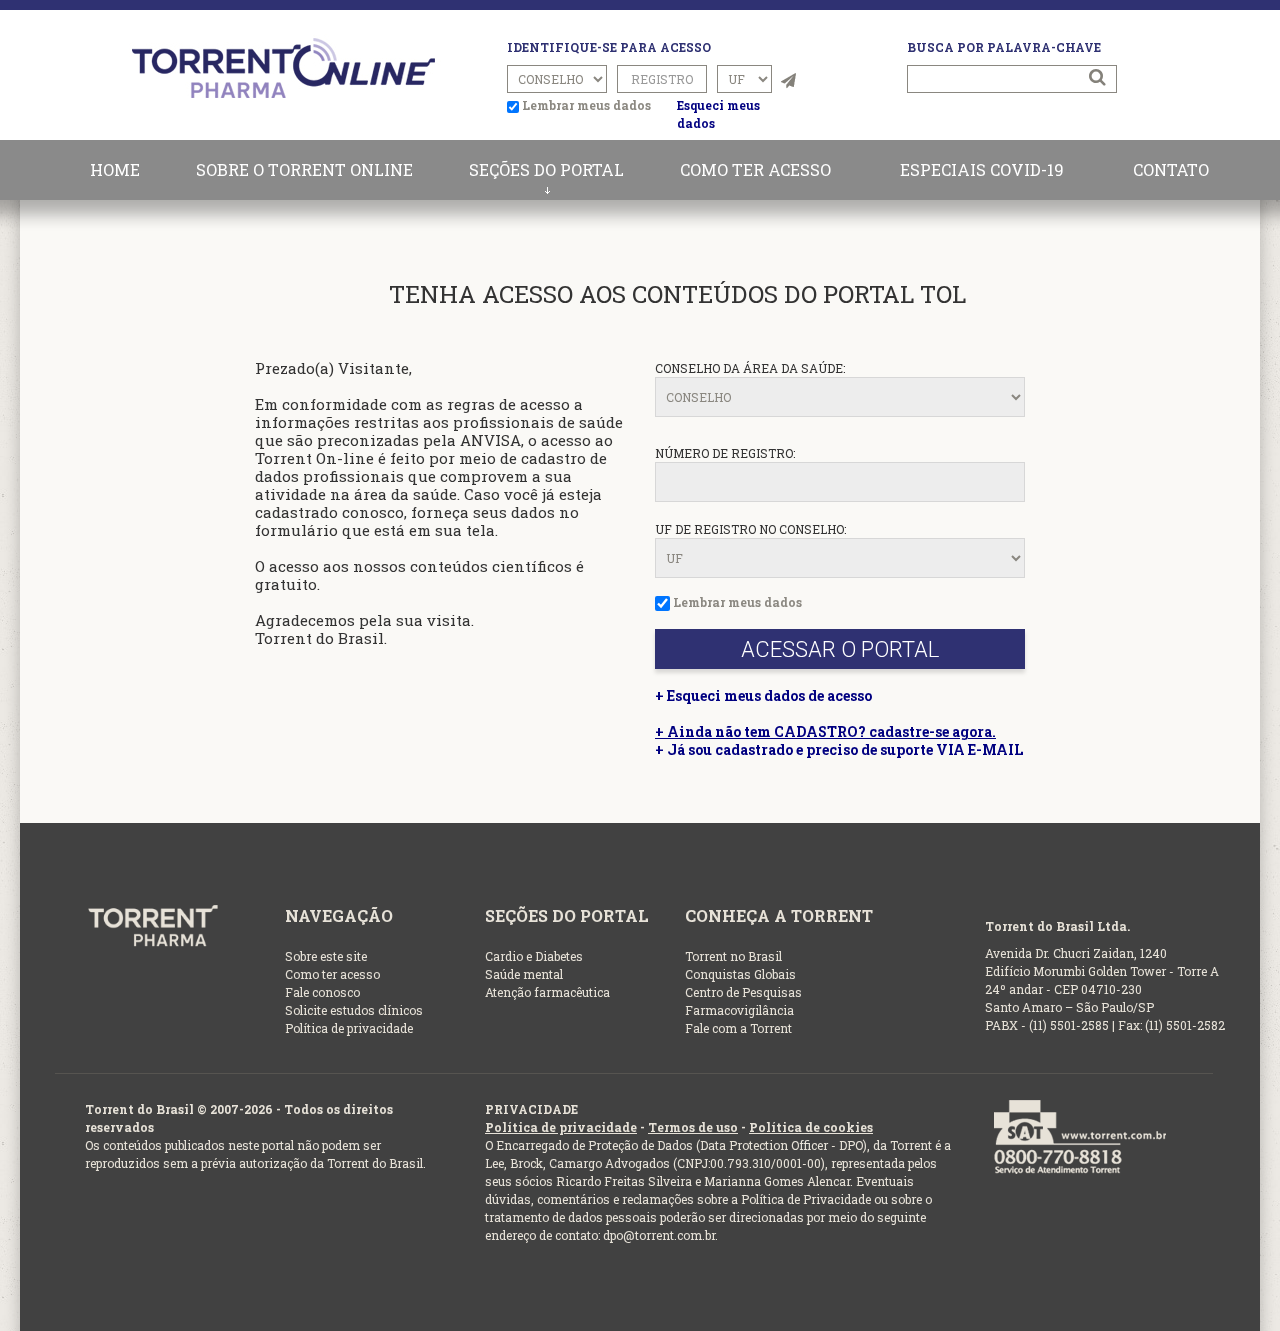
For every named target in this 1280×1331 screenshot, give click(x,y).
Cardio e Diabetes (534, 956)
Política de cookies (811, 1127)
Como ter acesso (332, 974)
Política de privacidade (349, 1028)
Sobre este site (326, 956)
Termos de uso (693, 1127)
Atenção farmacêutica (547, 992)
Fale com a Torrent (738, 1028)
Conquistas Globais (740, 974)
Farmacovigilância (739, 1010)
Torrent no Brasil (733, 956)
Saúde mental (524, 974)
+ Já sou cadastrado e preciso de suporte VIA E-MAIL (839, 749)
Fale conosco (322, 992)
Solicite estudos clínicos (354, 1010)
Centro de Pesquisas (743, 992)
